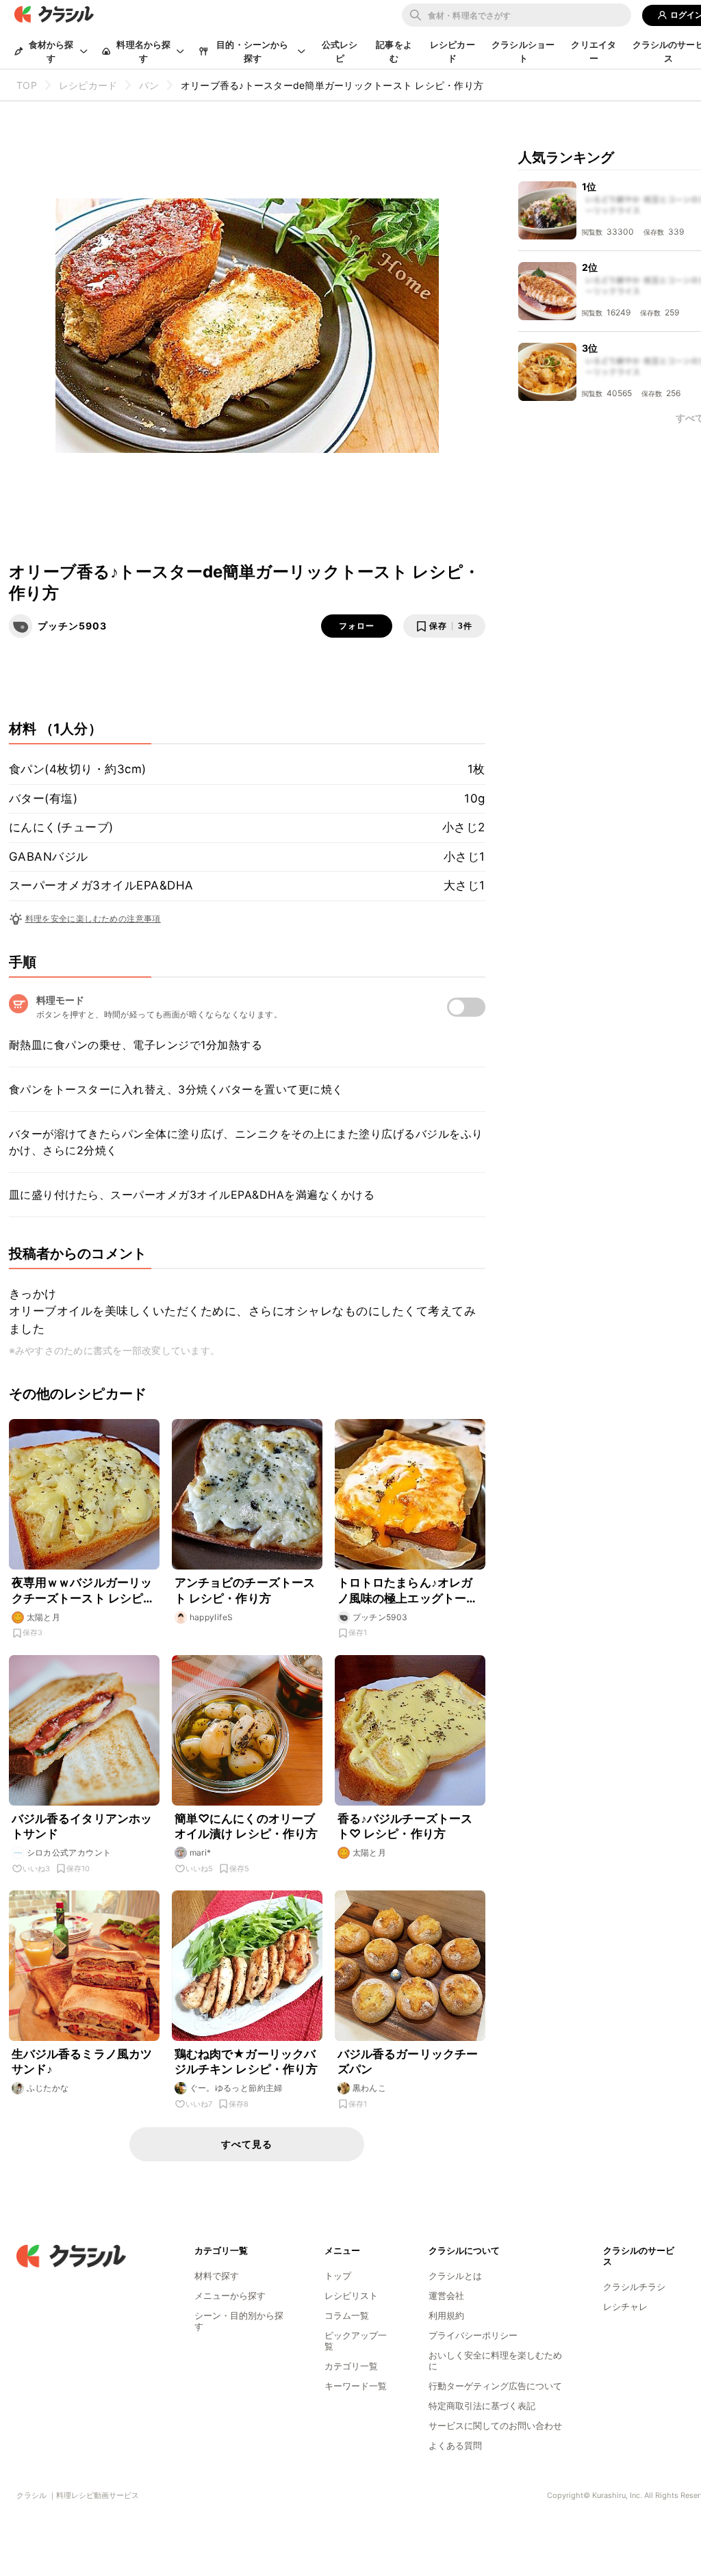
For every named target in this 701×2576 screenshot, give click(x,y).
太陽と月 (44, 1617)
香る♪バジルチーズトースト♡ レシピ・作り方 (405, 1826)
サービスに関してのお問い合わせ (495, 2425)
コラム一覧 (347, 2315)
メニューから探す (230, 2295)
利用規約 (446, 2315)
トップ (338, 2276)
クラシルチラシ (634, 2287)
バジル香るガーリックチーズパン (408, 2061)
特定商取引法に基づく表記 (482, 2406)
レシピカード (453, 51)
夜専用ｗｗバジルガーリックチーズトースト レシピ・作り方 (84, 1590)
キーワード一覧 (356, 2386)
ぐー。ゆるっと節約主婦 (236, 2088)
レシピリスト (351, 2295)
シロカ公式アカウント (69, 1852)
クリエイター (594, 51)
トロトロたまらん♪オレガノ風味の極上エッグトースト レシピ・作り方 (408, 1590)
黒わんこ (370, 2088)
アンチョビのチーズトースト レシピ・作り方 (245, 1590)
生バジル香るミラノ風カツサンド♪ (82, 2061)
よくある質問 (455, 2445)
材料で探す (217, 2276)
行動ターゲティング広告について (495, 2386)
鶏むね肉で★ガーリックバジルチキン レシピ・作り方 (246, 2061)
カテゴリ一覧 (351, 2366)
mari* (201, 1852)
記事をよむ (394, 51)
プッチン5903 (72, 626)
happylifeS (212, 1617)
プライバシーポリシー (473, 2335)
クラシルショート (523, 51)
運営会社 (446, 2295)
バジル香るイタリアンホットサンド (82, 1826)
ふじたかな (48, 2088)
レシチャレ (625, 2306)
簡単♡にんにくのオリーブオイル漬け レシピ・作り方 (246, 1826)
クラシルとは (455, 2276)
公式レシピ (340, 51)
